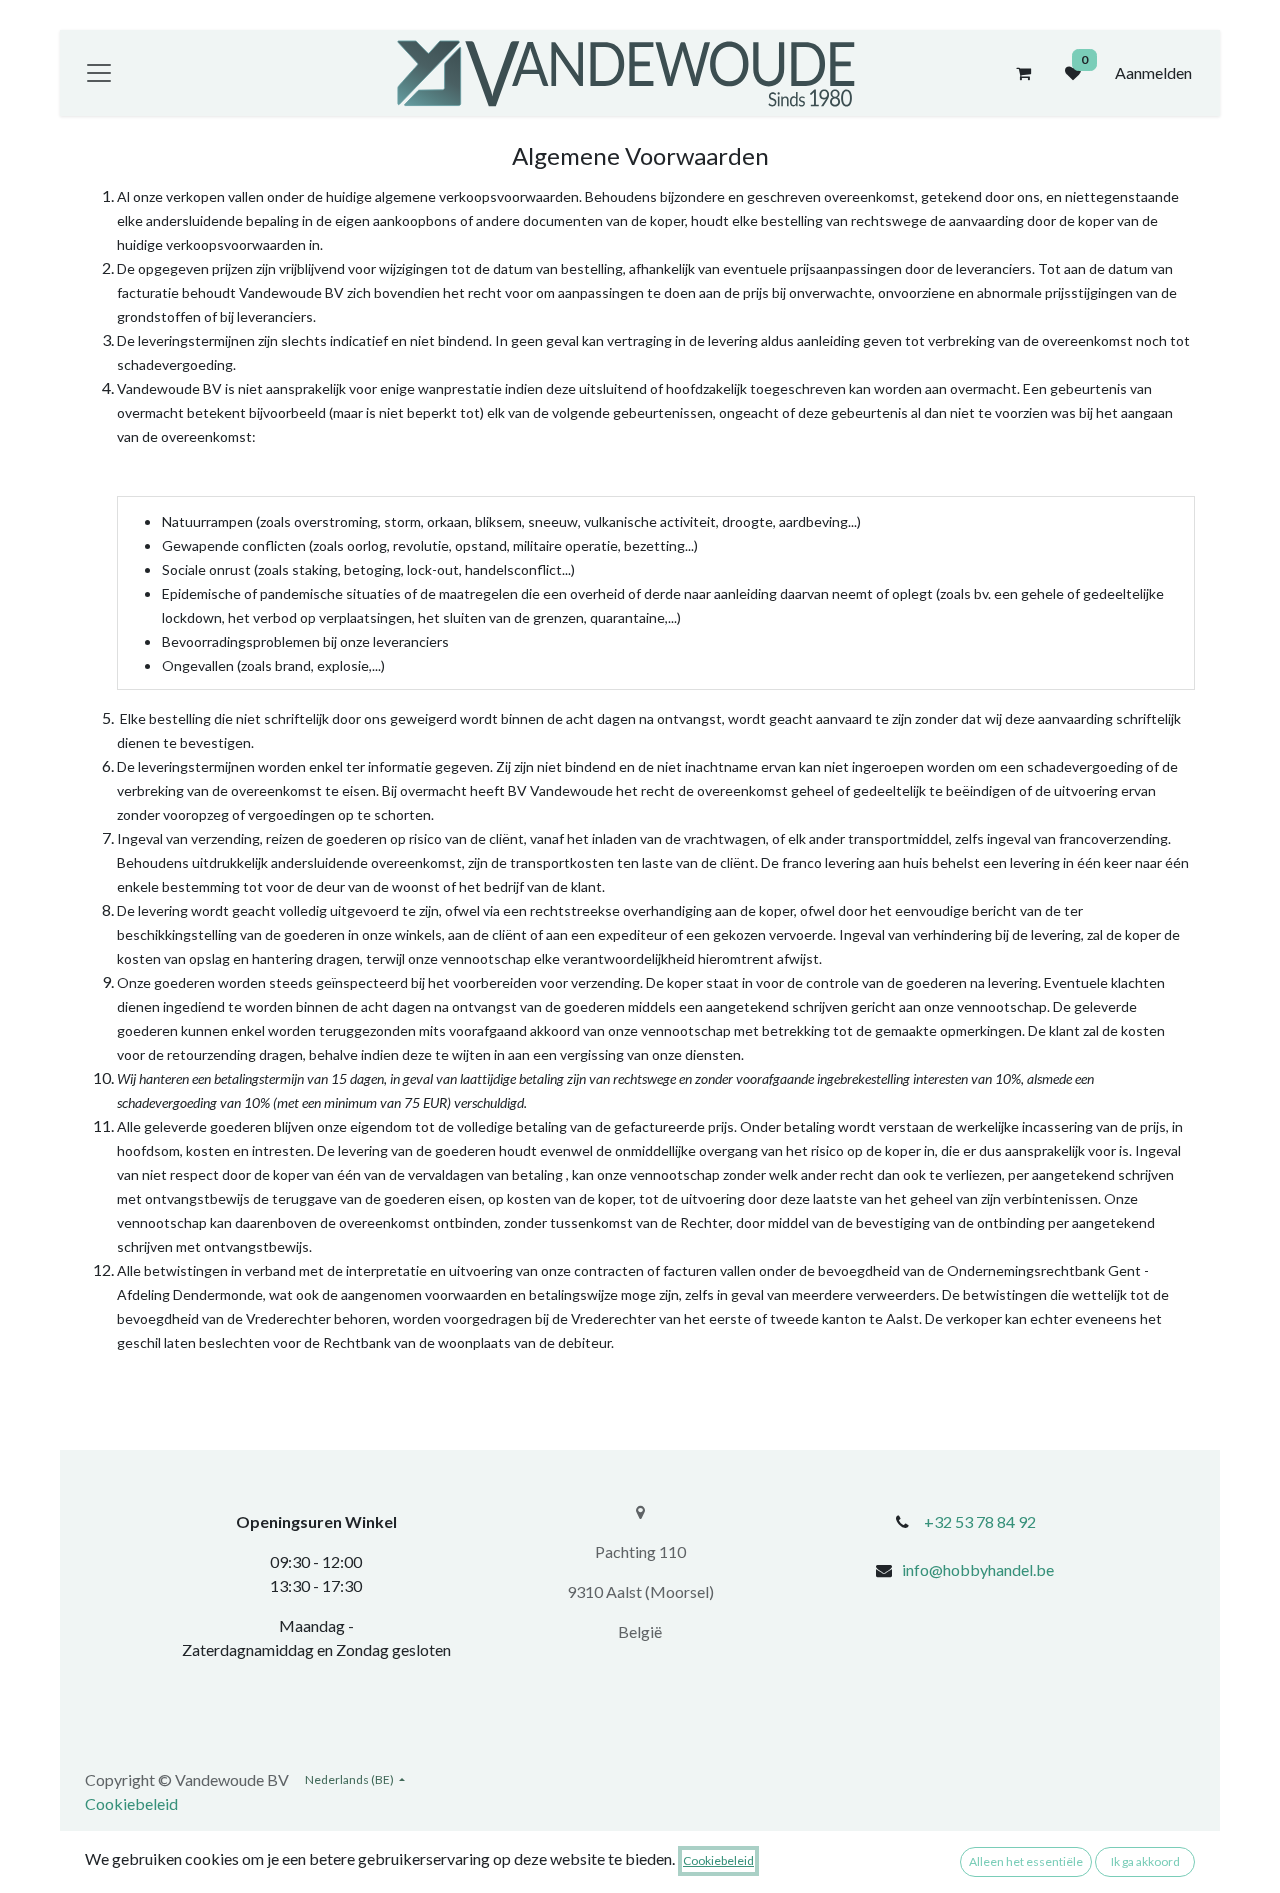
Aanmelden (1153, 72)
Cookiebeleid (131, 1803)
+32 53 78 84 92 (980, 1521)
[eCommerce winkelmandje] (1023, 73)
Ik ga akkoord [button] (1145, 1861)
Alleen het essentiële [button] (1026, 1861)
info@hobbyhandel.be (978, 1569)
